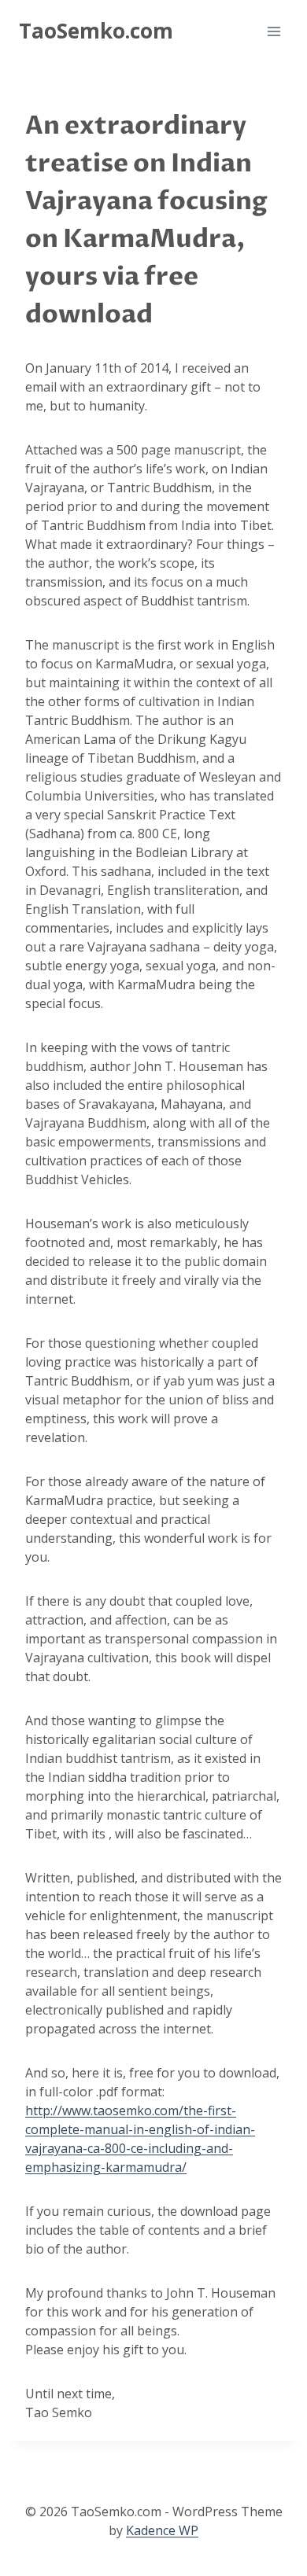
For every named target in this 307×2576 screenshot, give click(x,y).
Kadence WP (162, 2530)
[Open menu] (274, 31)
